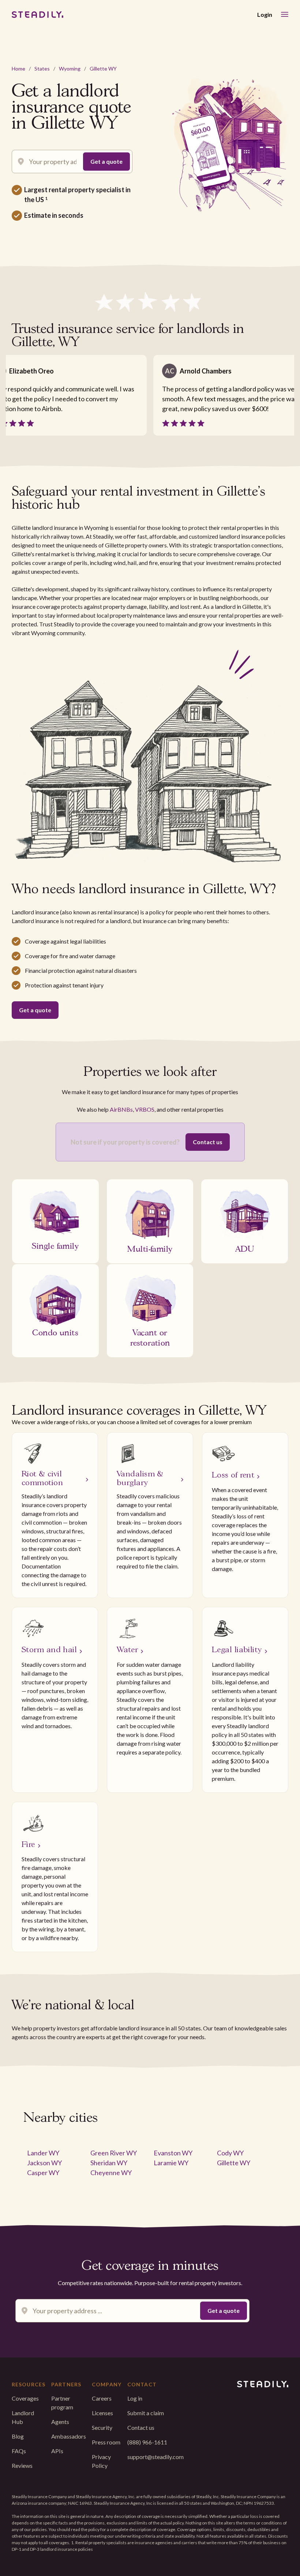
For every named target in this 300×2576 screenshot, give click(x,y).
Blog (18, 2436)
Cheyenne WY (111, 2173)
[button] (285, 14)
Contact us (208, 1142)
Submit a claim (146, 2413)
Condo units (55, 1332)
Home (18, 69)
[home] (37, 15)
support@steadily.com (155, 2457)
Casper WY (43, 2173)
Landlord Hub (23, 2417)
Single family (55, 1245)
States (42, 69)
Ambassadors (69, 2436)
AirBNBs (121, 1109)
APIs (57, 2451)
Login (265, 14)
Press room (106, 2442)
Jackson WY (44, 2163)
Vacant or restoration (150, 1337)
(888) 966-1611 (147, 2442)
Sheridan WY (109, 2163)
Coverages (25, 2398)
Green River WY (114, 2153)
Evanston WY (173, 2153)
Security (102, 2427)
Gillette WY (103, 69)
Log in (135, 2398)
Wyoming (70, 69)
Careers (102, 2398)
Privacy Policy (101, 2461)
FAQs (19, 2451)
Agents (60, 2422)
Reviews (22, 2465)
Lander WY (43, 2153)
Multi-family (150, 1248)
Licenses (102, 2413)
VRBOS (145, 1109)
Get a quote (35, 1010)
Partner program (62, 2403)
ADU (245, 1248)
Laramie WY (171, 2163)
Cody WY (230, 2153)
